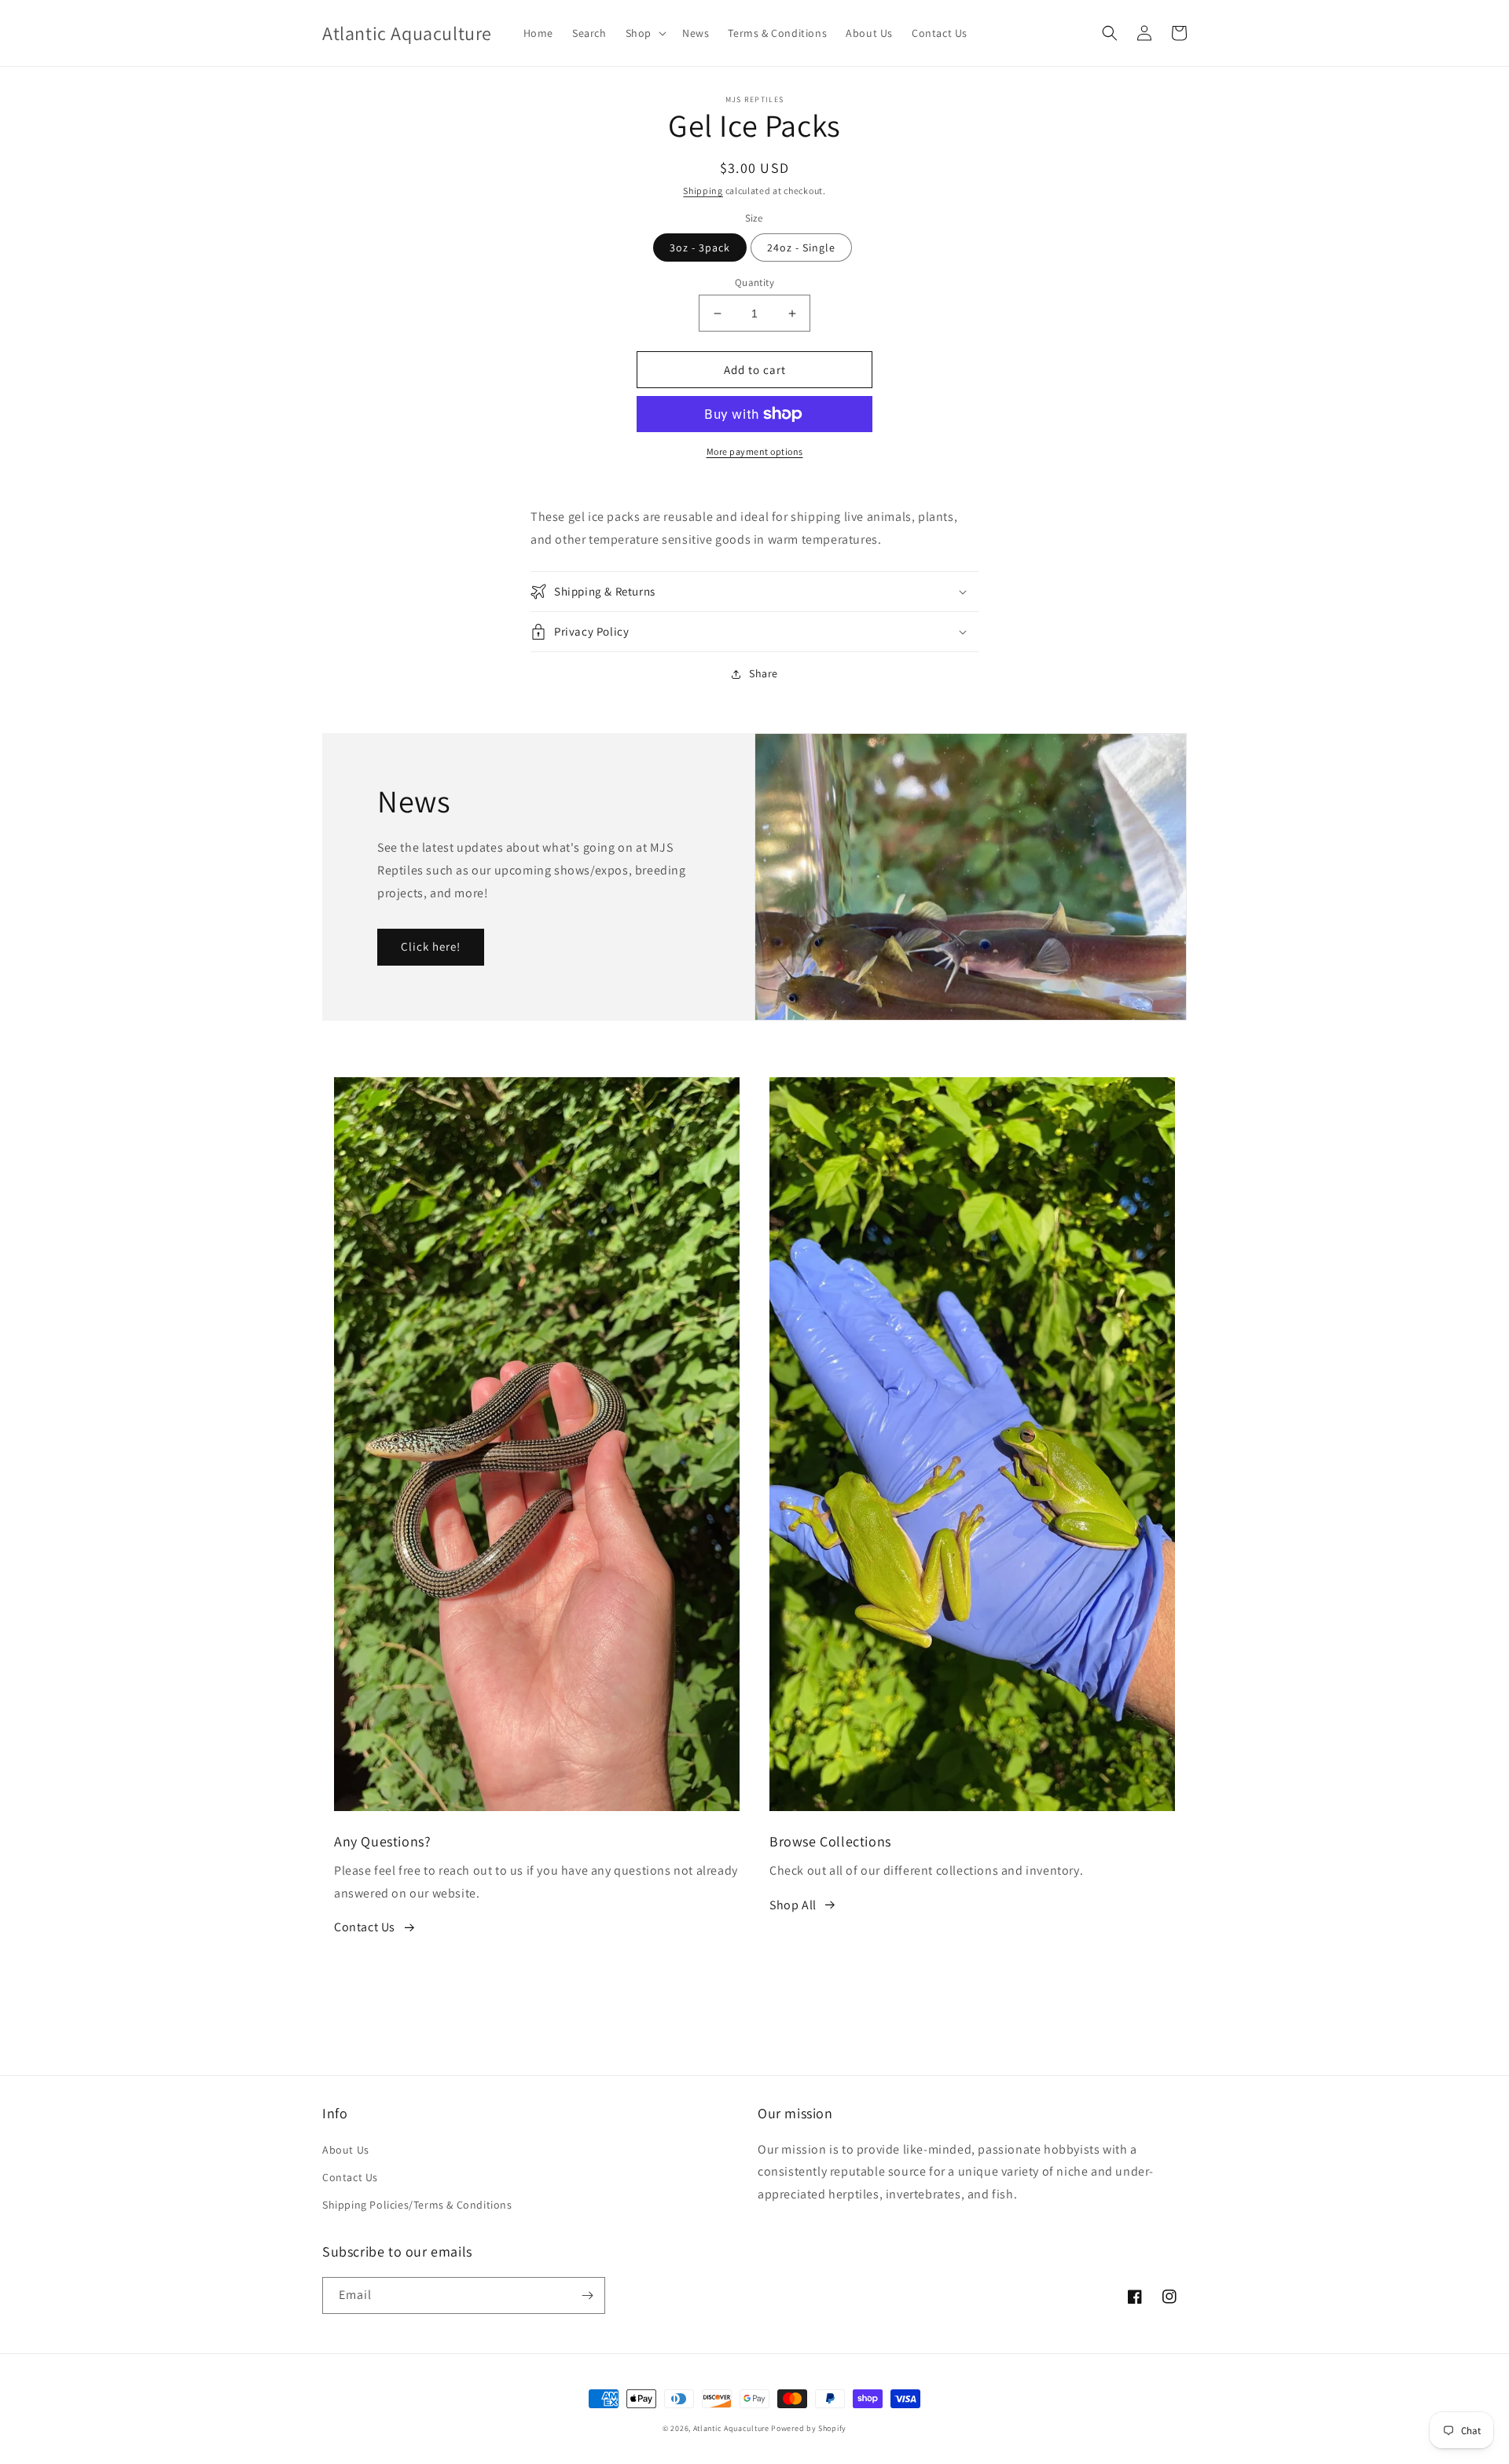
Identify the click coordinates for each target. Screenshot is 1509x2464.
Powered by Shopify (809, 2428)
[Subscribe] (587, 2295)
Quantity (754, 282)
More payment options (755, 451)
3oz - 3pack (700, 247)
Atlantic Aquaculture (731, 2428)
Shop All (793, 1905)
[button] (644, 33)
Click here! (431, 946)
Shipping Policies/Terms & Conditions (417, 2205)
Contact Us (365, 1927)
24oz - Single (801, 247)
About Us (346, 2150)
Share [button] (764, 673)
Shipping (703, 191)
